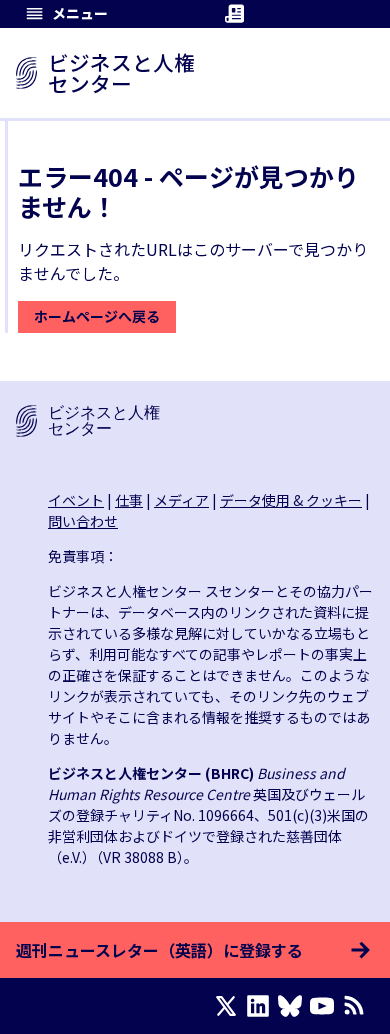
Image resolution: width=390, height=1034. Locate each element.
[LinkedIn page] (262, 1006)
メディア (181, 500)
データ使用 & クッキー (291, 500)
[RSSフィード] (358, 1006)
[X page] (230, 1006)
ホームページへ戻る (97, 316)
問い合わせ (83, 521)
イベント (76, 500)
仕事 (129, 500)
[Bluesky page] (294, 1006)
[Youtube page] (326, 1006)
